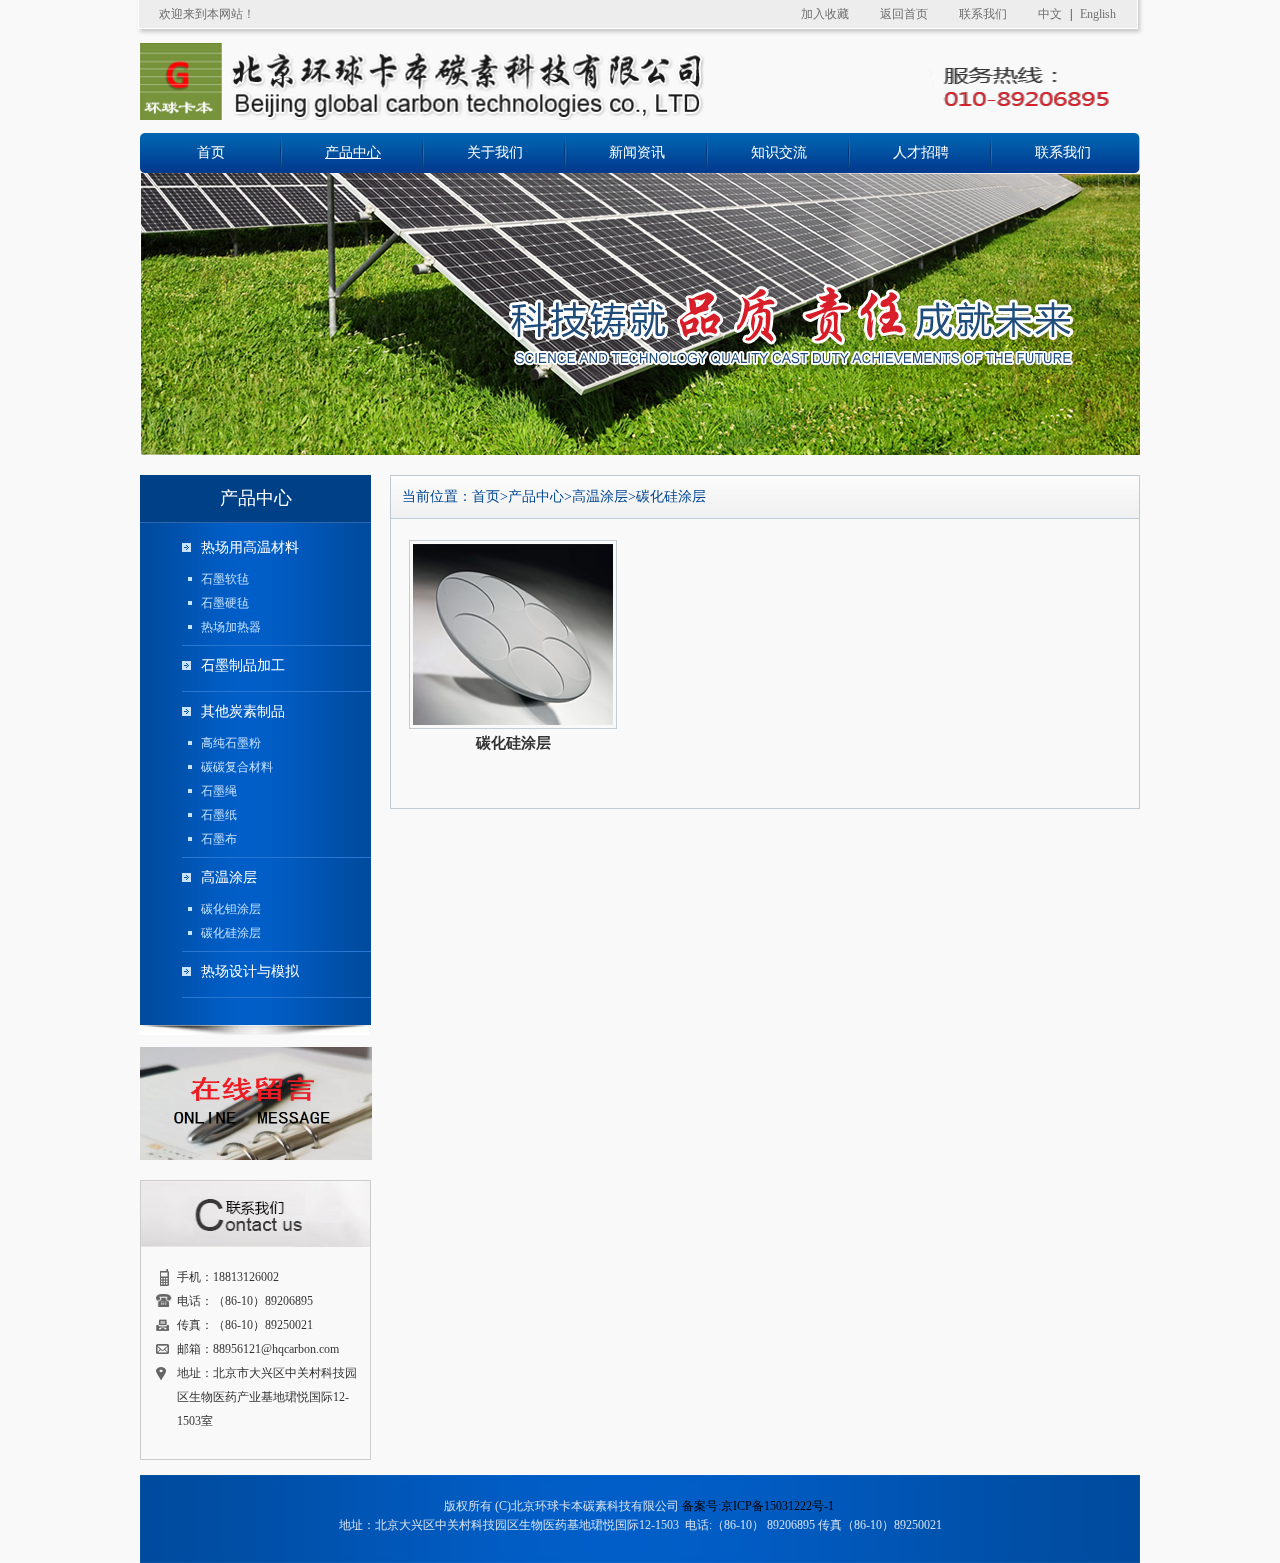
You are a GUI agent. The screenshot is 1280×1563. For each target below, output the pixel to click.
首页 (211, 152)
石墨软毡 (225, 579)
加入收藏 (825, 14)
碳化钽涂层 (231, 909)
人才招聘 (921, 152)
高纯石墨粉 (231, 743)
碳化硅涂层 (231, 933)
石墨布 (219, 839)
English (1098, 14)
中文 (1050, 14)
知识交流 (779, 152)
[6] (640, 451)
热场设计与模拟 (250, 971)
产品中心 (353, 152)
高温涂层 (229, 877)
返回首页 (904, 14)
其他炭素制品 (243, 711)
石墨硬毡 (225, 603)
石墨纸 (219, 815)
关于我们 (495, 152)
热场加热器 (231, 627)
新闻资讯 (637, 152)
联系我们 (983, 14)
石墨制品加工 (243, 665)
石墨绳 (219, 791)
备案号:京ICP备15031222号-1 (758, 1506)
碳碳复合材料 (237, 767)
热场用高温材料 (250, 547)
